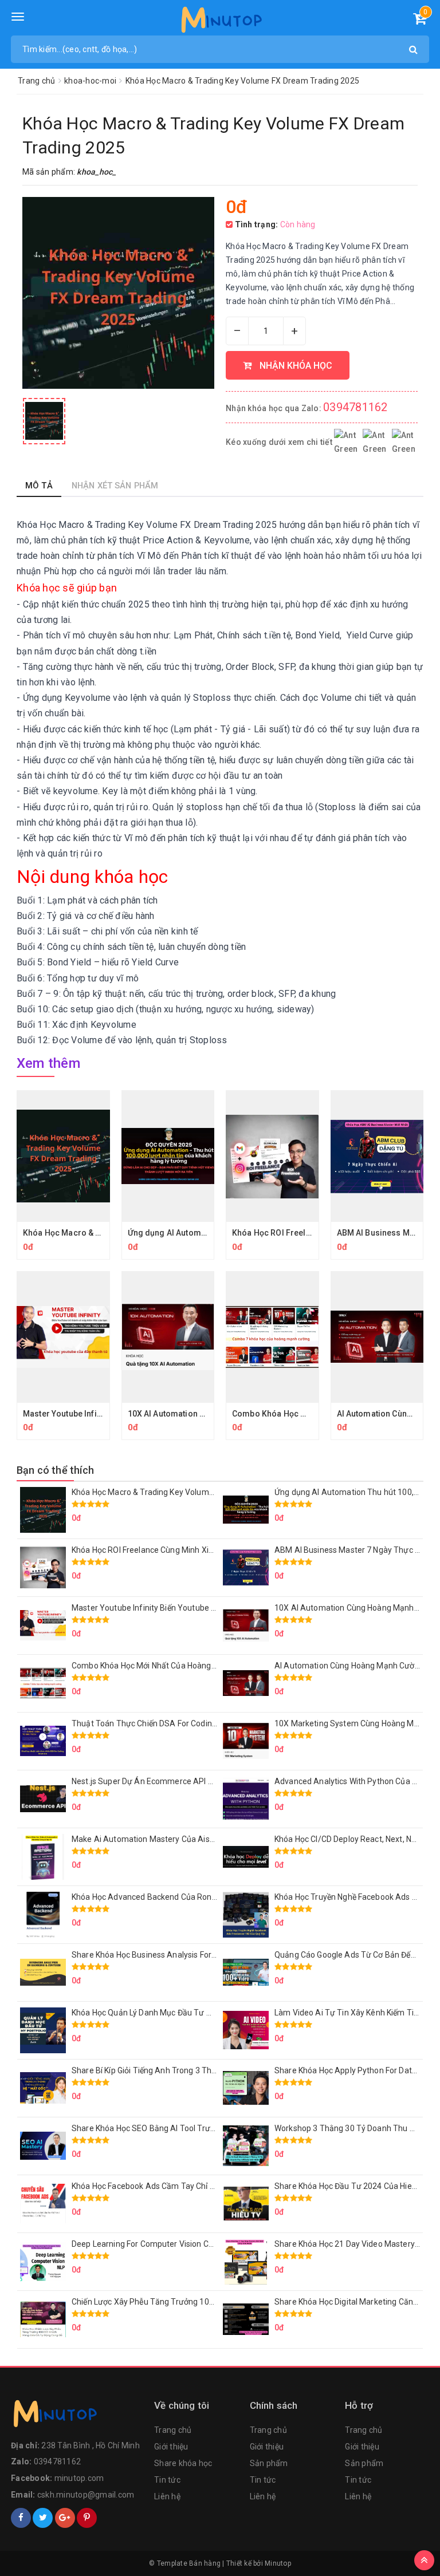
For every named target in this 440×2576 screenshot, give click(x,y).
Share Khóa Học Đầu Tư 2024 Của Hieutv (349, 2186)
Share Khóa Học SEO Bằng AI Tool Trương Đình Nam (167, 2128)
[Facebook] (21, 2518)
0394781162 (355, 407)
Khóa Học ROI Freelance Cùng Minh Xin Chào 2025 (163, 1550)
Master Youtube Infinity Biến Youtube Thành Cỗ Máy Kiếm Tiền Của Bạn (203, 1608)
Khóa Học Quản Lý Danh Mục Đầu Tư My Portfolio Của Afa (177, 2013)
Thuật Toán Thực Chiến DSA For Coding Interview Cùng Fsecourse (192, 1723)
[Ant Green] (77, 2416)
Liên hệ (167, 2496)
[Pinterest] (87, 2518)
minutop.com (79, 2478)
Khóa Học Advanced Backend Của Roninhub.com (161, 1897)
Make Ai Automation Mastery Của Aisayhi (148, 1839)
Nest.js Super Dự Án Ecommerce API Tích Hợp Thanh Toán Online (191, 1781)
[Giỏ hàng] (420, 21)
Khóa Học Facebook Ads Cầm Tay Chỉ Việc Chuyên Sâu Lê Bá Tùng (192, 2186)
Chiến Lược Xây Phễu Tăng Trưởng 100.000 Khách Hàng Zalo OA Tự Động (206, 2302)
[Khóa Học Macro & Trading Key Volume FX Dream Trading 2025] (44, 421)
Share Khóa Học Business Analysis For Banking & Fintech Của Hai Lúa (198, 1955)
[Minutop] (220, 22)
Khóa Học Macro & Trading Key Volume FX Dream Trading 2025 (187, 1492)
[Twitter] (43, 2518)
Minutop (278, 2563)
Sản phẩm (269, 2463)
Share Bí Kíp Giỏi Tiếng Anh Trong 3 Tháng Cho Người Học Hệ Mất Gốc (198, 2070)
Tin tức (167, 2480)
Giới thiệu (171, 2447)
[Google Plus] (65, 2518)
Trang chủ (173, 2430)
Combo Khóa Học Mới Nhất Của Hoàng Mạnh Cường (166, 1666)
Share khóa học (183, 2463)
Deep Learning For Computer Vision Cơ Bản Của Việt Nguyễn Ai (186, 2244)
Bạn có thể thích (55, 1470)
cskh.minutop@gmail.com (86, 2495)
